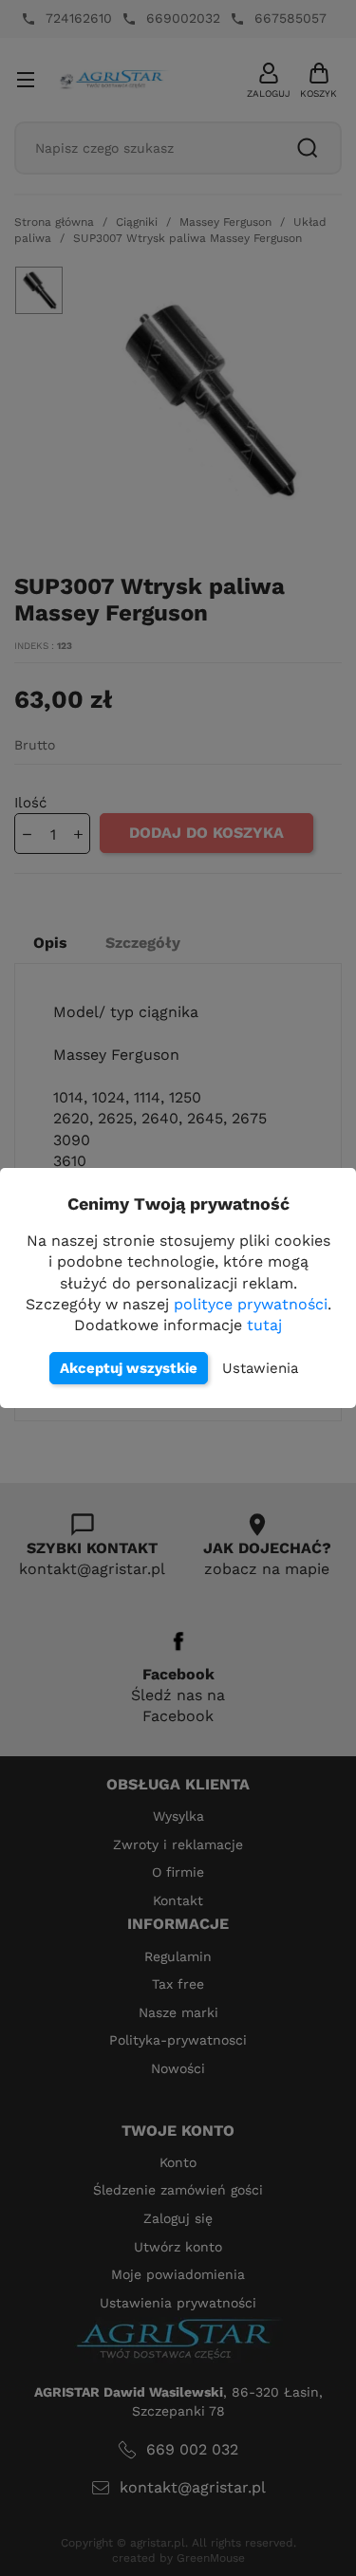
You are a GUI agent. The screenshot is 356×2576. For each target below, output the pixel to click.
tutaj (264, 1325)
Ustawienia (260, 1368)
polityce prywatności (251, 1304)
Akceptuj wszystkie (129, 1368)
